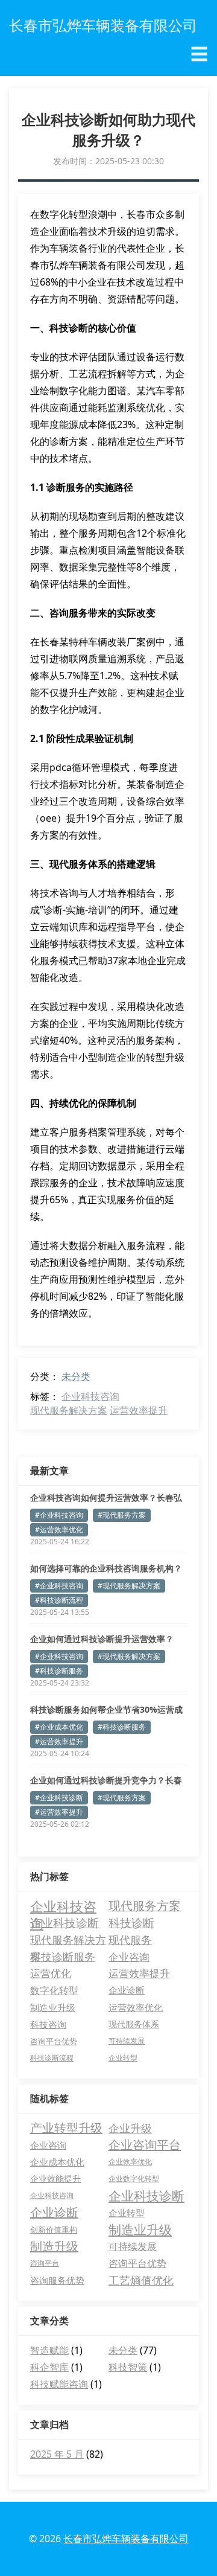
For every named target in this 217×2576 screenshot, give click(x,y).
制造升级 (54, 2246)
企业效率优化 (130, 2162)
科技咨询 (48, 2024)
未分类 (76, 1376)
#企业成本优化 (59, 1727)
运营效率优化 (136, 2007)
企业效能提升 (55, 2178)
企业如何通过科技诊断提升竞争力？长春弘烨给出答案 (106, 1780)
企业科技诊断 (64, 1922)
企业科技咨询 (90, 1396)
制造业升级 (53, 2007)
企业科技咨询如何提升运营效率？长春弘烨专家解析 (106, 1498)
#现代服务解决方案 (129, 1586)
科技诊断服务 (63, 1957)
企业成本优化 (57, 2162)
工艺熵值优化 (141, 2280)
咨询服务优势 (57, 2280)
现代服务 (130, 1940)
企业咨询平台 (145, 2145)
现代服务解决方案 (69, 1410)
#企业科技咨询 (59, 1515)
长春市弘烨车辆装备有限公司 (126, 2539)
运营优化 (51, 1973)
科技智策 (128, 2367)
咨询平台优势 (54, 2041)
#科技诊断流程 (59, 1600)
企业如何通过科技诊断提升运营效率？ (102, 1639)
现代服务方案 (145, 1906)
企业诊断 (127, 1990)
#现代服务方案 (122, 1515)
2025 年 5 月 (57, 2454)
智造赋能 (49, 2350)
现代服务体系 (134, 2024)
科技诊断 (131, 1922)
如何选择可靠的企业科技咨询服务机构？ (106, 1568)
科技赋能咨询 (59, 2384)
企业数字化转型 (134, 2178)
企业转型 (123, 2058)
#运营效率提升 (59, 1741)
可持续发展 (127, 2041)
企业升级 (130, 2128)
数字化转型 (54, 1990)
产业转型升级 (66, 2128)
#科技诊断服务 (59, 1671)
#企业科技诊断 (59, 1798)
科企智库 (49, 2367)
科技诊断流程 (52, 2058)
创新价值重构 (54, 2229)
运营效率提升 (139, 1410)
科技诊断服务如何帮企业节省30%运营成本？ (106, 1710)
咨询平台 (45, 2263)
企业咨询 (129, 1957)
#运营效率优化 (59, 1529)
